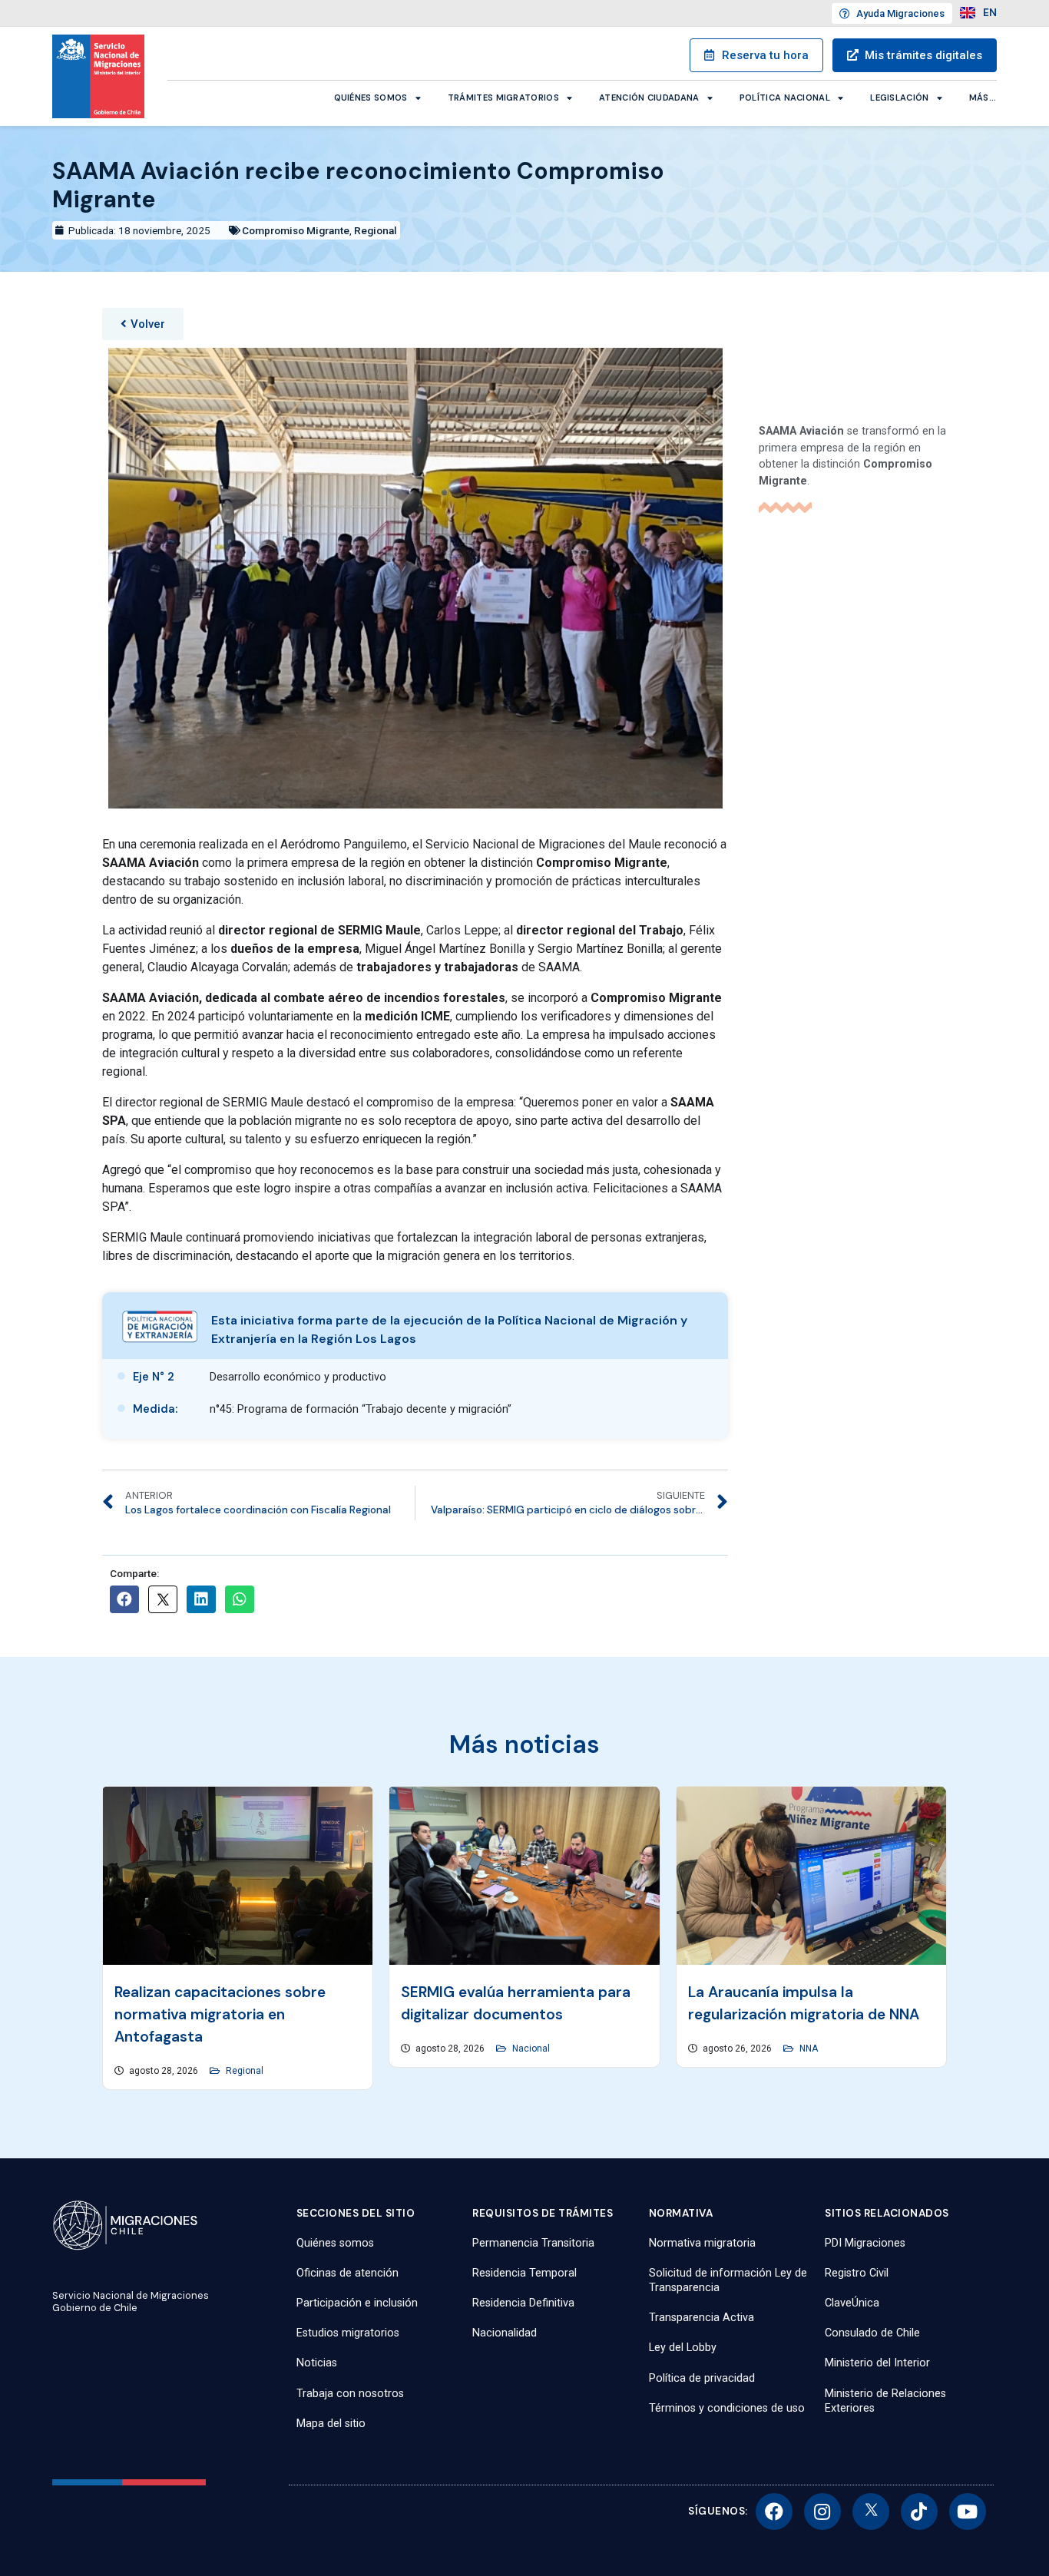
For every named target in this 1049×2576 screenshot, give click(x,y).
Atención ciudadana (649, 98)
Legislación (899, 98)
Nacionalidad (505, 2333)
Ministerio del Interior (877, 2363)
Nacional (531, 2049)
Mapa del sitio (331, 2424)
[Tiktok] (919, 2512)
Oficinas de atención (347, 2273)
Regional (376, 230)
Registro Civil (857, 2273)
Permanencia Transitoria (533, 2243)
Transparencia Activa (702, 2318)
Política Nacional (785, 98)
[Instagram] (822, 2512)
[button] (143, 324)
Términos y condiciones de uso (727, 2408)
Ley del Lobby (683, 2348)
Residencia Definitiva (523, 2303)
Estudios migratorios (348, 2333)
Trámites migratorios (503, 98)
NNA (809, 2049)
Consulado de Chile (872, 2333)
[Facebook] (774, 2512)
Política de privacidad (702, 2378)
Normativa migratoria (702, 2243)
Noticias (317, 2363)
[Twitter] (871, 2512)
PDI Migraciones (865, 2243)
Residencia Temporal (524, 2273)
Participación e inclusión (357, 2303)
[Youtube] (968, 2512)
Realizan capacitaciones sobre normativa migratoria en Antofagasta (220, 2014)
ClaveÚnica (852, 2303)
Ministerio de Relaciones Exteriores (885, 2401)
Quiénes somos (371, 98)
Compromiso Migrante (296, 230)
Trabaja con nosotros (350, 2394)
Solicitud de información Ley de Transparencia (728, 2280)
